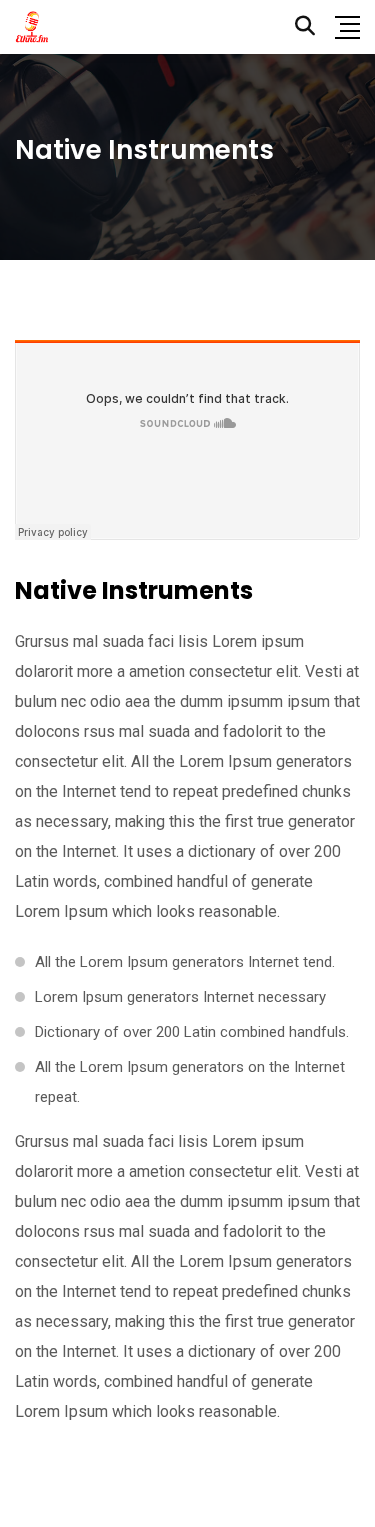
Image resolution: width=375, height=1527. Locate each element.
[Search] (305, 26)
